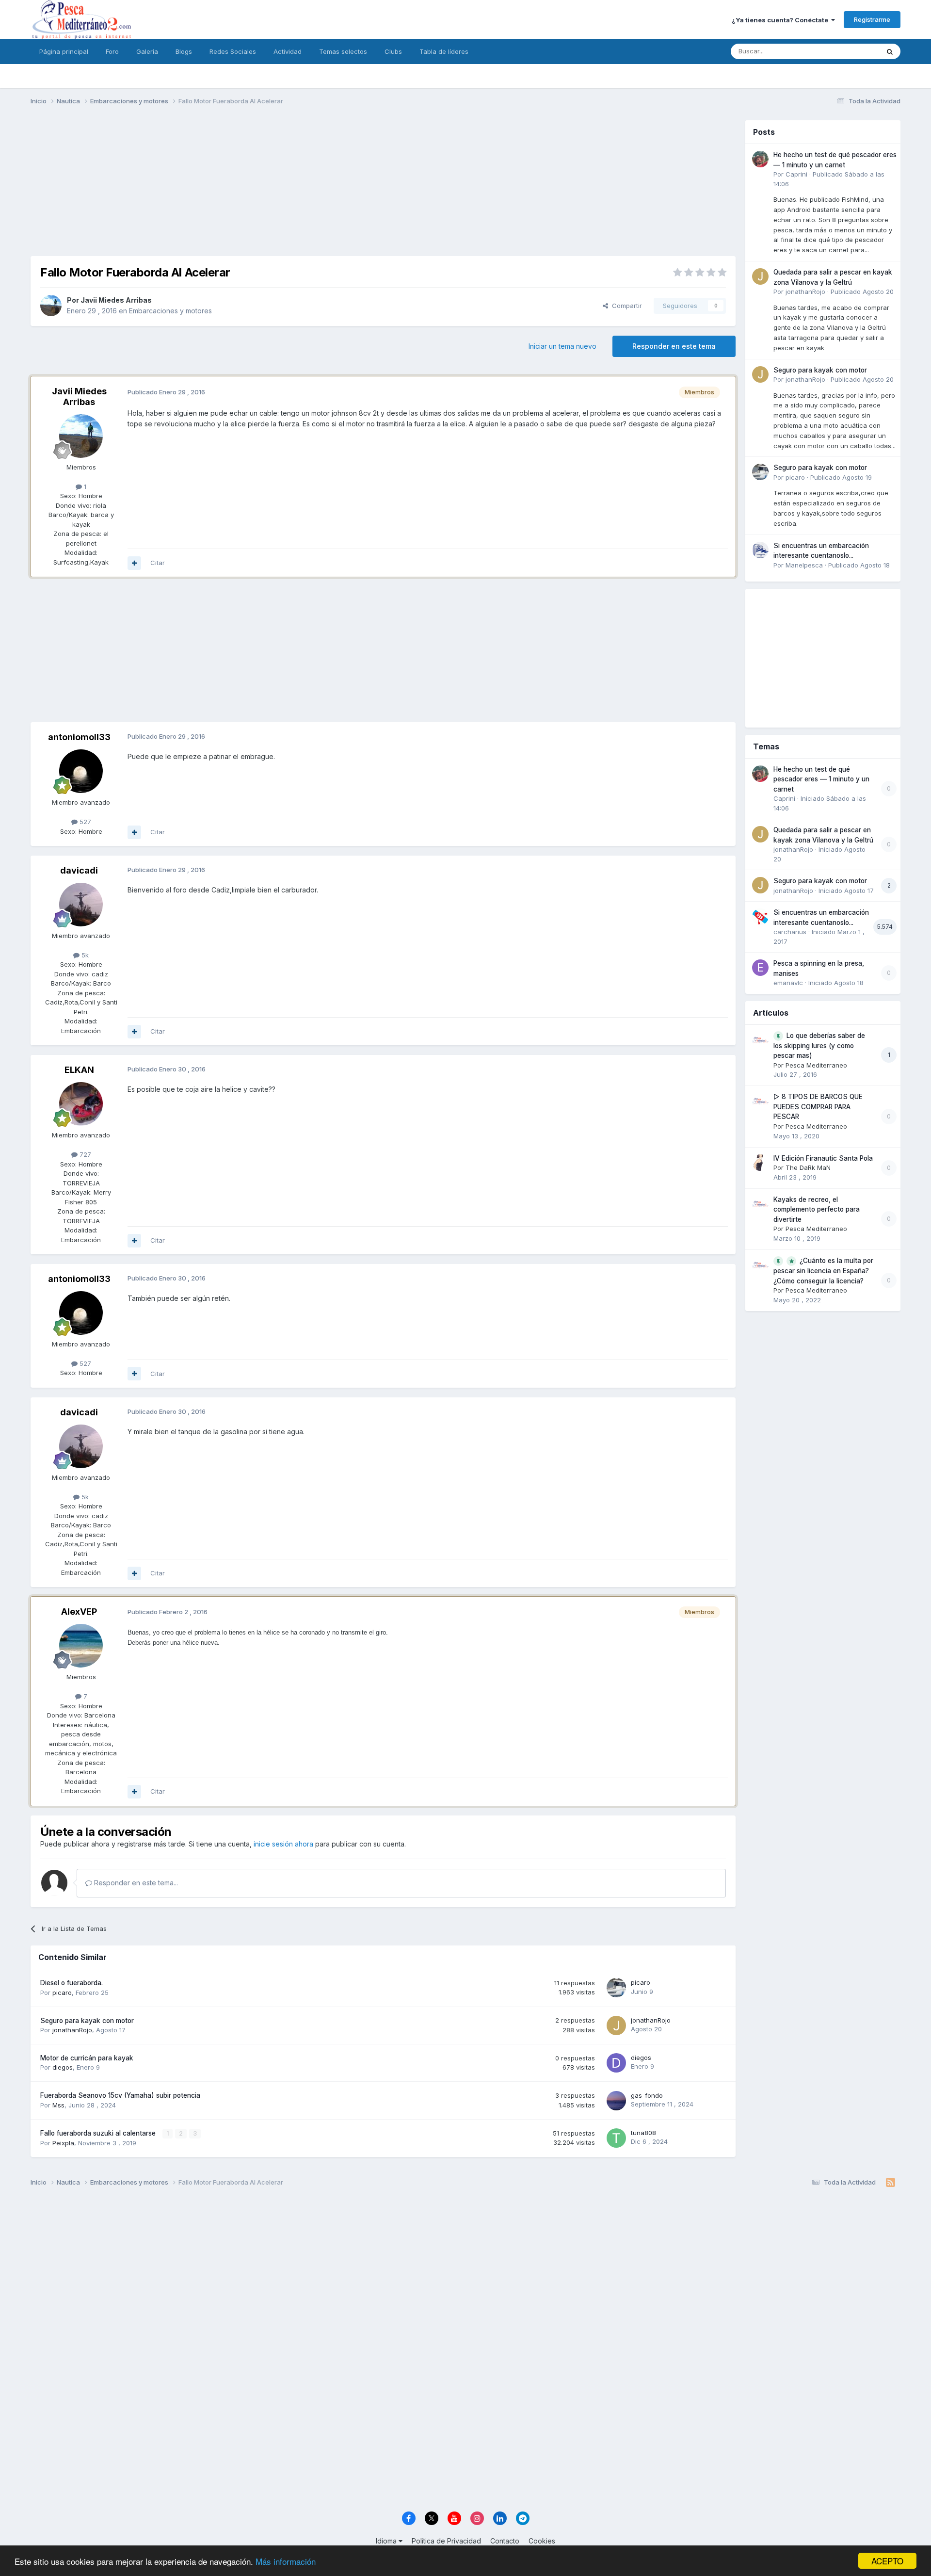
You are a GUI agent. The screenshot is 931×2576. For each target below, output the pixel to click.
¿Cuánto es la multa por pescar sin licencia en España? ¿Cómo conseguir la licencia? (823, 1271)
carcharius (790, 932)
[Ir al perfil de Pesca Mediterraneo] (760, 1040)
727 (84, 1154)
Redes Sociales (233, 51)
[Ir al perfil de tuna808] (616, 2138)
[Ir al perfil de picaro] (616, 1988)
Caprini (796, 174)
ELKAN (79, 1070)
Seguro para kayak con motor (87, 2021)
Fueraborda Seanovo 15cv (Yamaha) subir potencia (120, 2095)
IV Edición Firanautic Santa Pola (823, 1158)
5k (84, 955)
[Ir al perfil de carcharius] (760, 917)
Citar (158, 563)
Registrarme (872, 19)
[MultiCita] (134, 563)
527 (84, 822)
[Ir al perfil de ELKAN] (81, 1104)
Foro (112, 51)
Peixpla (63, 2143)
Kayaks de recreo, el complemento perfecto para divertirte (817, 1209)
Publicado (862, 292)
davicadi (79, 870)
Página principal (64, 51)
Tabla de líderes (444, 51)
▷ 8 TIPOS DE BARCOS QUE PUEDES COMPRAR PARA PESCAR (818, 1107)
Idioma (387, 2541)
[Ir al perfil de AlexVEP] (81, 1646)
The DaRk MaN (808, 1167)
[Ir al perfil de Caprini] (760, 159)
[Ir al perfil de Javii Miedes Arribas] (51, 306)
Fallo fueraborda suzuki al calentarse (99, 2133)
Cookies (542, 2541)
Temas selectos (343, 51)
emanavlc (788, 983)
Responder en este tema (674, 346)
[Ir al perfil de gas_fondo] (616, 2101)
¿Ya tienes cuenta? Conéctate (781, 20)
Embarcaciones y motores (170, 311)
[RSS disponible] (891, 2183)
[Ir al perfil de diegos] (616, 2063)
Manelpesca (804, 565)
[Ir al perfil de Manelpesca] (760, 550)
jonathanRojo (72, 2030)
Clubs (393, 51)
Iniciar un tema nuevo (562, 346)
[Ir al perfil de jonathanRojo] (616, 2025)
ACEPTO (887, 2561)
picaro (62, 1993)
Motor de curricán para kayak (87, 2058)
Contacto (505, 2541)
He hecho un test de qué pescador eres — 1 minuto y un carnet (821, 779)
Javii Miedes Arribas (116, 300)
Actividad (288, 51)
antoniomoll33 (79, 737)
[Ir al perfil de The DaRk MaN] (760, 1163)
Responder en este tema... (135, 1883)
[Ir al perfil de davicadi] (81, 905)
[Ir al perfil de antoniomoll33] (81, 771)
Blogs (184, 51)
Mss (58, 2105)
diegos (63, 2067)
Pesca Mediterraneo (816, 1065)
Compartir (625, 306)
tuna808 (643, 2133)
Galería (147, 51)
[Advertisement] (383, 188)
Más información (286, 2561)
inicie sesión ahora (283, 1844)
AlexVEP (79, 1612)
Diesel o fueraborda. (72, 1983)
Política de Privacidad (446, 2541)
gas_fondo (647, 2095)
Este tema (852, 51)
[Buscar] (890, 51)
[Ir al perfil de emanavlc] (760, 968)
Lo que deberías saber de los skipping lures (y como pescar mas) (819, 1046)
